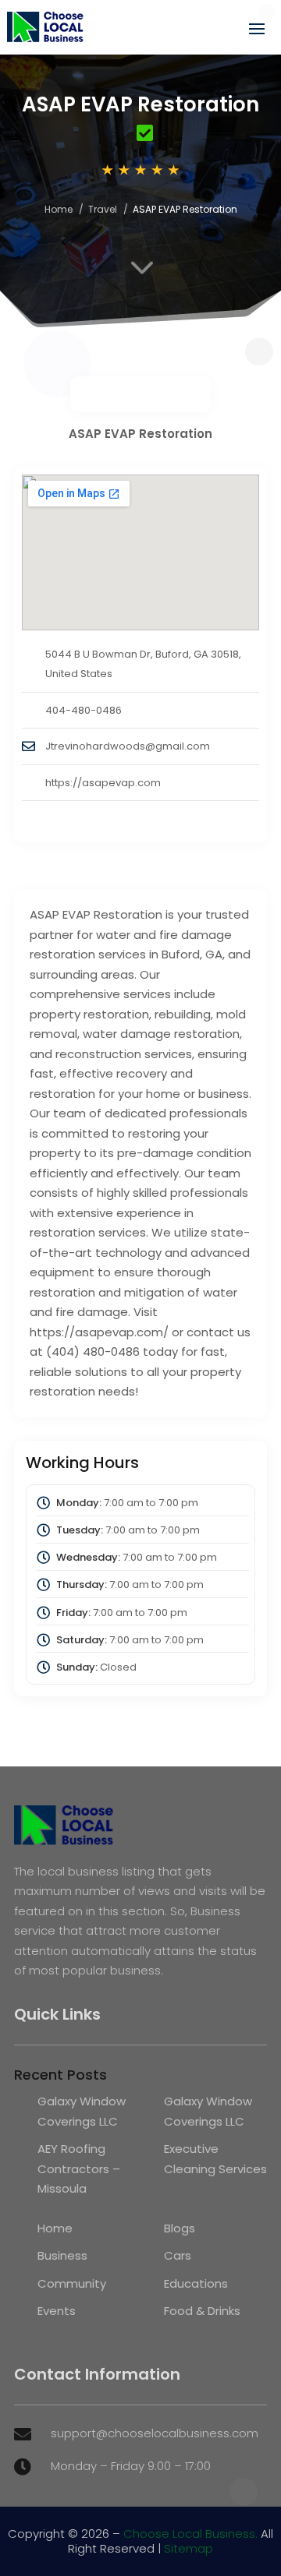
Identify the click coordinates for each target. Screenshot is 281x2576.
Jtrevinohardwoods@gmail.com (128, 746)
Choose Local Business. (190, 2534)
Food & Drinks (202, 2311)
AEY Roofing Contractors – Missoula (79, 2168)
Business (62, 2255)
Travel (103, 209)
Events (57, 2311)
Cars (178, 2255)
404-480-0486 (84, 710)
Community (72, 2283)
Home (59, 209)
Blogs (180, 2228)
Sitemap (189, 2548)
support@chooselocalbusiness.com (155, 2433)
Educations (196, 2283)
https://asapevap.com (103, 783)
